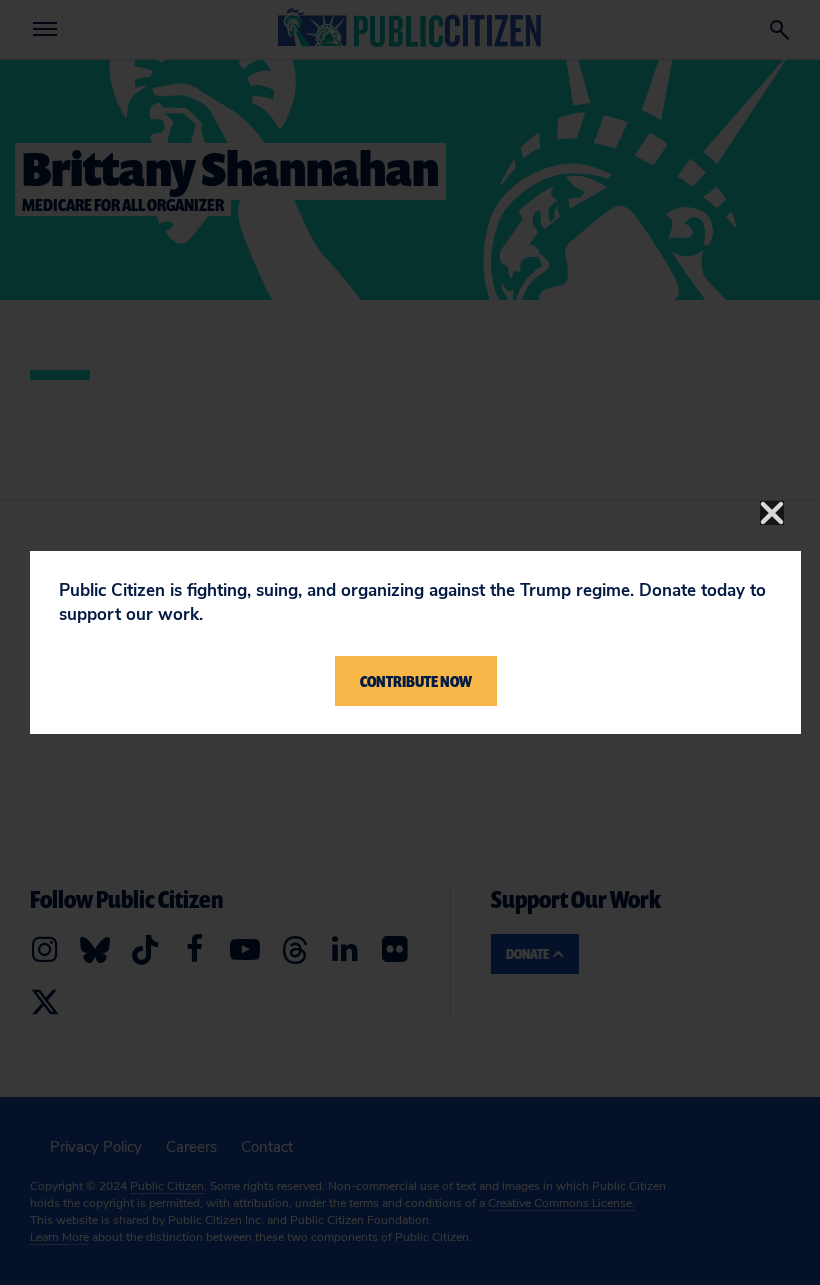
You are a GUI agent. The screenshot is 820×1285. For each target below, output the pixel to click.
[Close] (772, 513)
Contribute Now (416, 681)
